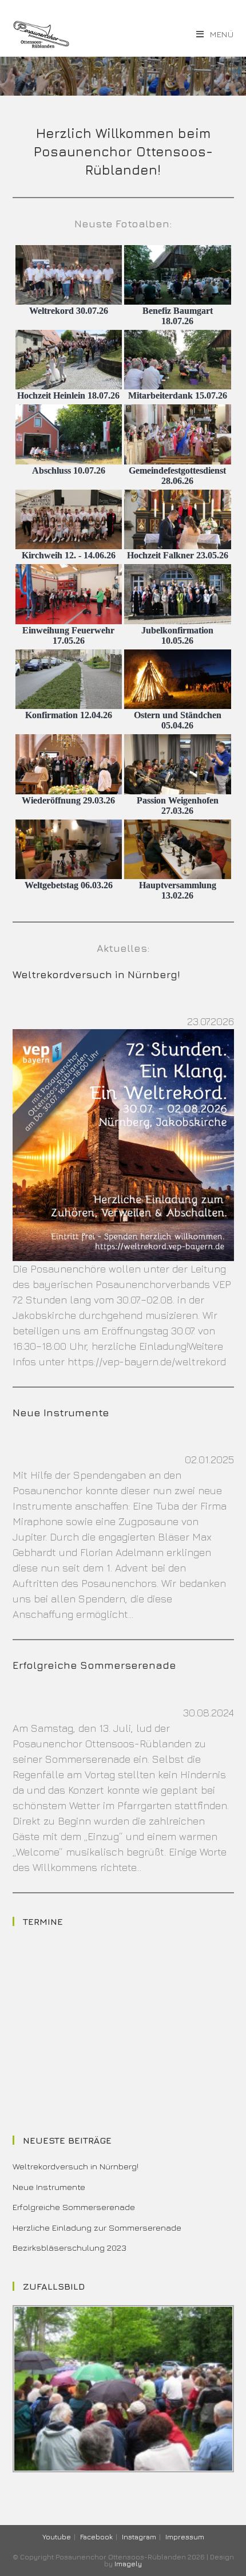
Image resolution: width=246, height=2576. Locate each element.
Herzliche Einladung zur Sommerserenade (97, 2228)
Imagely (128, 2564)
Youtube (57, 2537)
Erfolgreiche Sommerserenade (94, 1665)
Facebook (96, 2537)
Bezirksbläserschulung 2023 (70, 2248)
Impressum (185, 2537)
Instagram (139, 2537)
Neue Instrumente (61, 1413)
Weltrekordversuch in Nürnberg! (96, 974)
